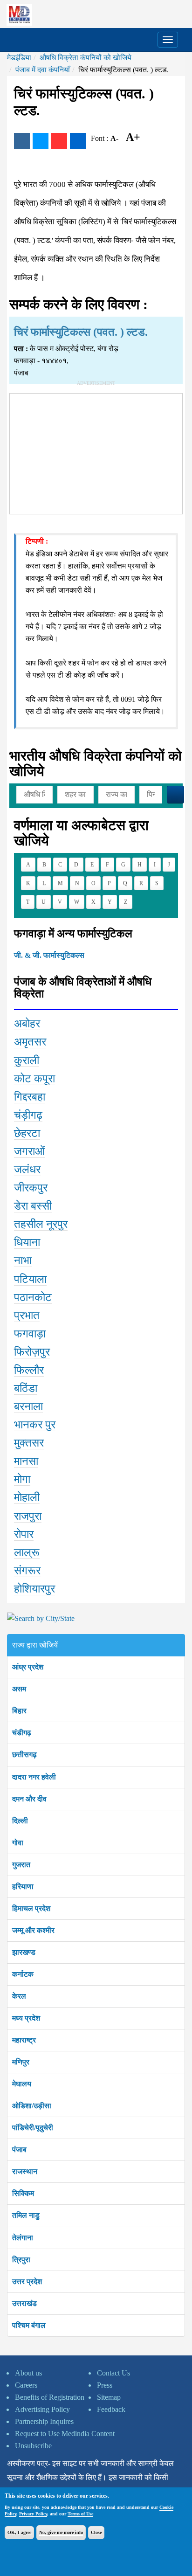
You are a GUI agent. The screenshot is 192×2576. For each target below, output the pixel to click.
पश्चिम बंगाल (29, 2325)
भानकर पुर (35, 1425)
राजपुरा (28, 1516)
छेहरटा (27, 1133)
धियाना (27, 1242)
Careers (26, 2385)
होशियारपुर (34, 1589)
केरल (19, 1996)
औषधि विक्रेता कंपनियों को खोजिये (86, 58)
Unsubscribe (33, 2446)
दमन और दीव (29, 1799)
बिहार (19, 1711)
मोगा (22, 1479)
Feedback (111, 2409)
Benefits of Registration (50, 2397)
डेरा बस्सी (33, 1206)
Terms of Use (80, 2514)
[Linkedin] (78, 141)
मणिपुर (21, 2062)
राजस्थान (25, 2171)
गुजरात (21, 1865)
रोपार (24, 1534)
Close (96, 2532)
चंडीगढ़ (22, 1733)
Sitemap (109, 2397)
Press (105, 2385)
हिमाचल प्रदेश (31, 1908)
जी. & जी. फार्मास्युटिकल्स (49, 955)
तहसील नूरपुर (41, 1224)
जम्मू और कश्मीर (33, 1930)
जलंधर (27, 1170)
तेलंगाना (23, 2238)
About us (28, 2373)
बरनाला (28, 1406)
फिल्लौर (29, 1370)
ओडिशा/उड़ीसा (32, 2106)
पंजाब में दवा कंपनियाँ (43, 70)
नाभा (23, 1260)
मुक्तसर (29, 1443)
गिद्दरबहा (30, 1097)
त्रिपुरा (21, 2260)
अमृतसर (30, 1042)
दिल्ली (20, 1821)
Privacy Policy (33, 2514)
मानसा (26, 1461)
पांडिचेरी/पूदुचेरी (33, 2128)
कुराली (27, 1060)
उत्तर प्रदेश (27, 2282)
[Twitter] (41, 141)
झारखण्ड (24, 1952)
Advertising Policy (42, 2409)
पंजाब (19, 2150)
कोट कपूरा (34, 1079)
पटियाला (30, 1279)
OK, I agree (19, 2532)
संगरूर (27, 1571)
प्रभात (27, 1316)
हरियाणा (23, 1887)
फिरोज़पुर (32, 1352)
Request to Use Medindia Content (65, 2434)
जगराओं (29, 1151)
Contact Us (113, 2373)
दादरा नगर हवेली (34, 1777)
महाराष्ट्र (24, 2040)
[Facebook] (22, 141)
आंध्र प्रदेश (28, 1667)
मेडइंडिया (19, 58)
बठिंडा (26, 1388)
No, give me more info (61, 2532)
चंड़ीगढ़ (28, 1115)
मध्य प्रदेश (26, 2018)
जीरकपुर (31, 1188)
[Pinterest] (59, 141)
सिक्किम (23, 2193)
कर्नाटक (23, 1974)
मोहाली (27, 1497)
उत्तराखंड (24, 2303)
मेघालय (22, 2084)
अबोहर (27, 1024)
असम (19, 1689)
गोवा (18, 1843)
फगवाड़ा (30, 1334)
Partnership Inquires (44, 2421)
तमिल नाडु (26, 2215)
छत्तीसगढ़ (24, 1755)
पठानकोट (33, 1297)
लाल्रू (27, 1552)
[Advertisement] (96, 452)
